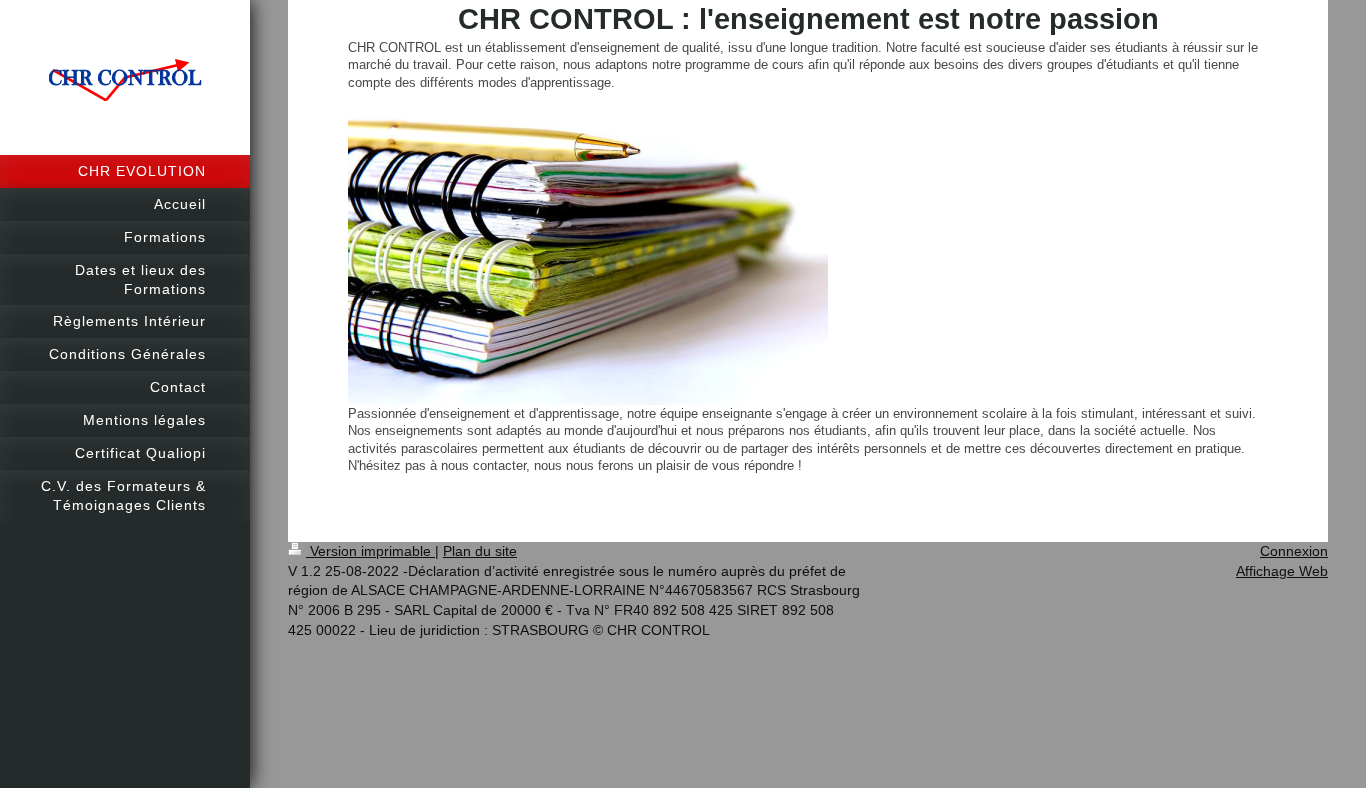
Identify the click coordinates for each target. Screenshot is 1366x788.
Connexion (1294, 551)
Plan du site (480, 551)
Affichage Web (1282, 571)
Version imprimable (370, 551)
